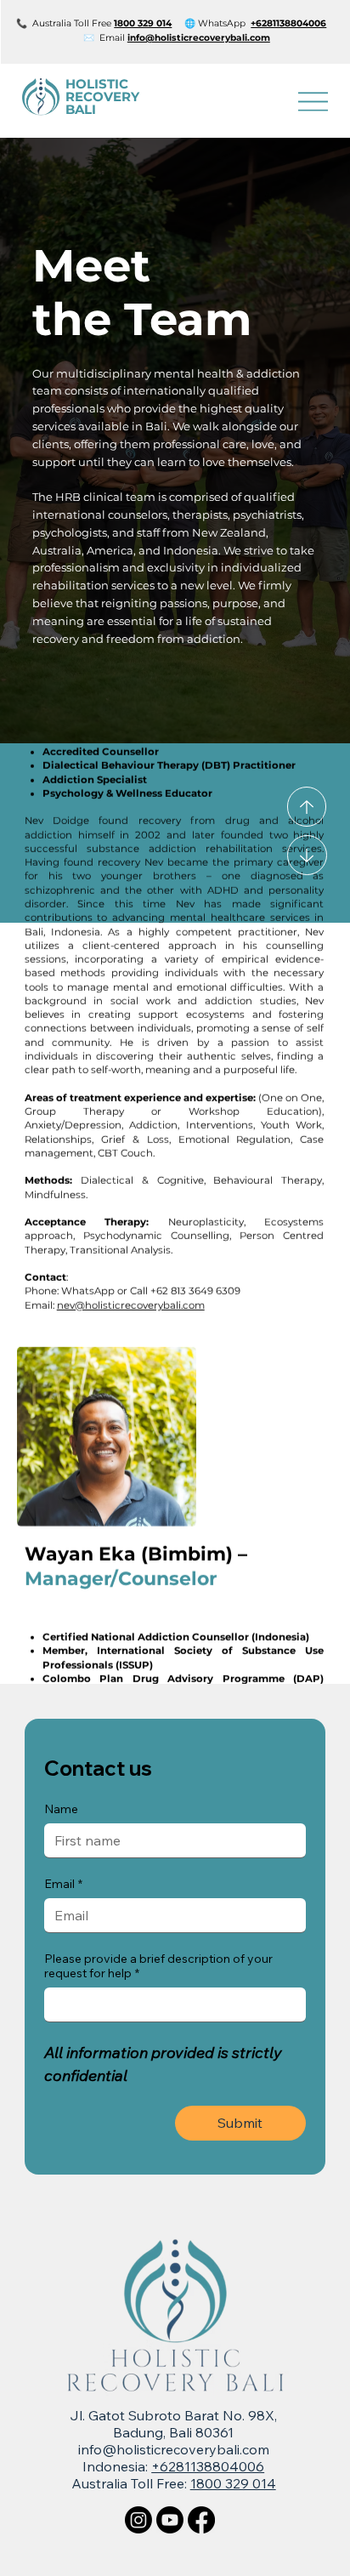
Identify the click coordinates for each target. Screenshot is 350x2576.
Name (61, 1809)
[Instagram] (138, 2520)
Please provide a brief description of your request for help (158, 1966)
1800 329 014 (233, 2483)
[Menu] (313, 102)
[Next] (307, 855)
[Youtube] (170, 2520)
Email (63, 1884)
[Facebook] (201, 2520)
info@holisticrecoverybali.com (199, 38)
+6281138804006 (208, 2466)
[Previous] (307, 807)
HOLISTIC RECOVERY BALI (102, 97)
